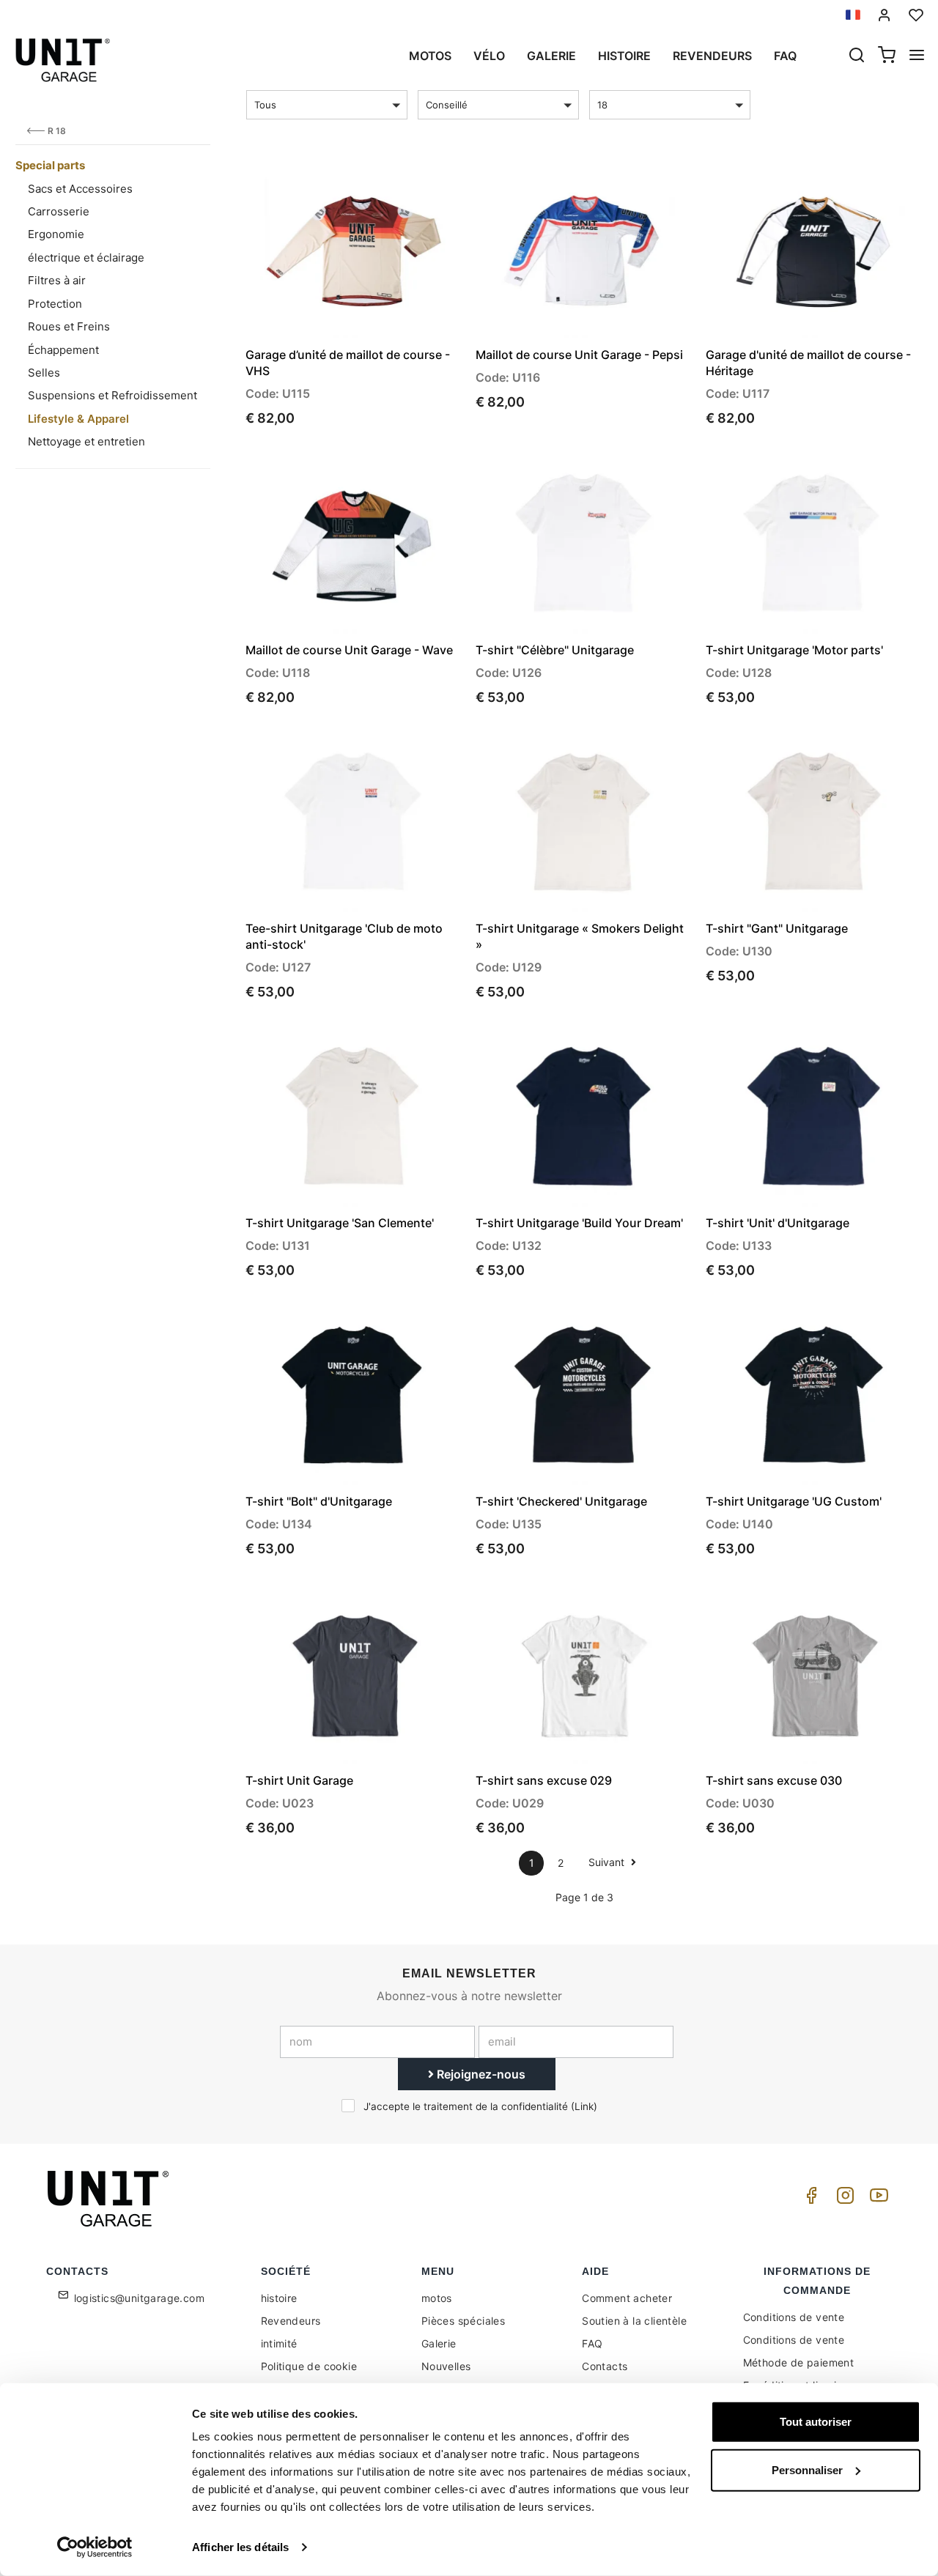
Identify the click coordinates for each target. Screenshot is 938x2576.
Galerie (551, 56)
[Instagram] (843, 2199)
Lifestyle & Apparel (78, 419)
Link (584, 2106)
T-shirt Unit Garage (299, 1780)
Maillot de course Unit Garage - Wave (349, 650)
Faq (785, 56)
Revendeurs (712, 56)
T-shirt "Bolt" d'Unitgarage (319, 1501)
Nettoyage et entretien (86, 441)
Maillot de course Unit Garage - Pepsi (579, 355)
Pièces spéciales (463, 2321)
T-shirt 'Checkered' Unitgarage (561, 1501)
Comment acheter (627, 2298)
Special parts (50, 165)
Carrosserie (59, 211)
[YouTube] (876, 2199)
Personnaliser (807, 2469)
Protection (55, 304)
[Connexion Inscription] (885, 15)
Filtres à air (57, 280)
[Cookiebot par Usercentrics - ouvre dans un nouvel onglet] (95, 2547)
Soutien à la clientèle (634, 2321)
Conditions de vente (794, 2317)
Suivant (608, 1862)
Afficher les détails (240, 2547)
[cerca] (857, 56)
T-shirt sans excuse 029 (544, 1780)
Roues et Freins (69, 326)
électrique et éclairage (86, 258)
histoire (624, 56)
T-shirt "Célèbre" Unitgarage (555, 650)
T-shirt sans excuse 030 (774, 1780)
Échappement (63, 350)
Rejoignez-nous (480, 2074)
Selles (44, 373)
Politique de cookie (309, 2366)
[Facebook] (809, 2199)
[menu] (917, 56)
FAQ (592, 2343)
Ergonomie (56, 234)
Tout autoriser (816, 2422)
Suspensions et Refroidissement (112, 395)
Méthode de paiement (799, 2362)
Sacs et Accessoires (80, 189)
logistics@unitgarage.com (140, 2298)
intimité (279, 2343)
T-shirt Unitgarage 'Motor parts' (794, 650)
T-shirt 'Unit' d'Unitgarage (778, 1223)
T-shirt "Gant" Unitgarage (777, 928)
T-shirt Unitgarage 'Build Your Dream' (579, 1223)
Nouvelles (446, 2366)
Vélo (489, 56)
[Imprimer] (410, 184)
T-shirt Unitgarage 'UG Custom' (794, 1501)
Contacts (605, 2366)
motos (430, 56)
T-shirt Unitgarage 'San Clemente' (340, 1223)
